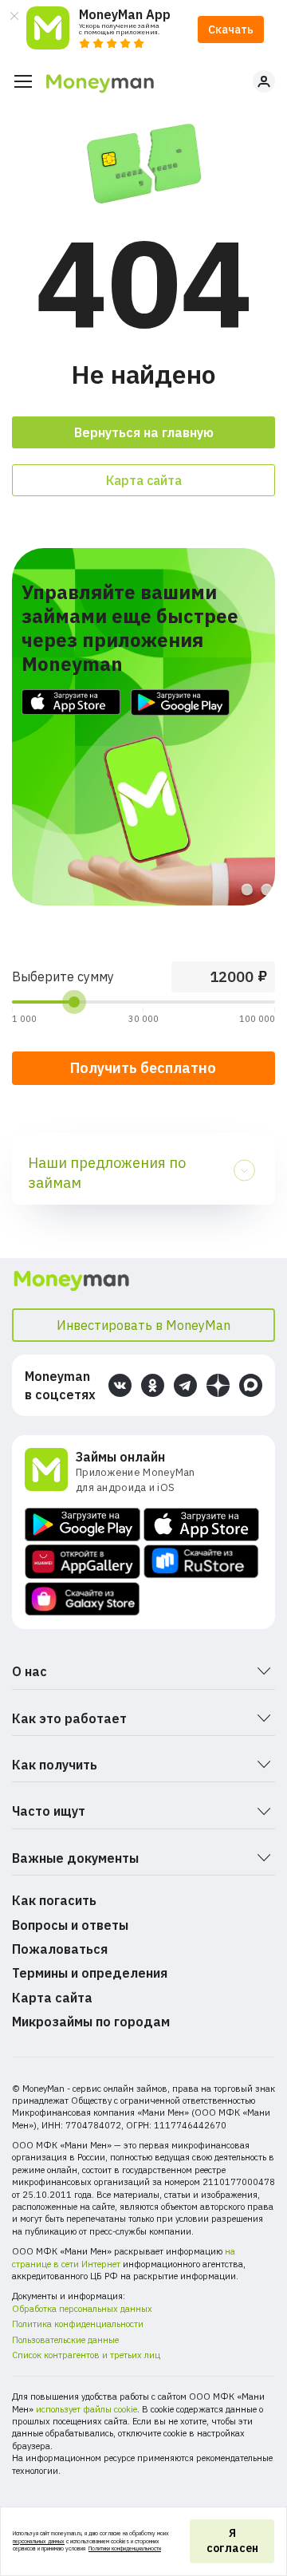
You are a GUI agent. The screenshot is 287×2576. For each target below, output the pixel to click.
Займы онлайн (120, 1457)
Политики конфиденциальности (125, 2548)
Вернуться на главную (144, 432)
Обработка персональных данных (82, 2309)
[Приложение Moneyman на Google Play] (83, 1525)
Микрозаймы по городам (91, 2022)
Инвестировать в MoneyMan (143, 1325)
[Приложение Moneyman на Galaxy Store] (83, 1599)
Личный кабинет (264, 81)
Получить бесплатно (143, 1068)
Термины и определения (90, 1973)
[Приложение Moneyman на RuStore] (201, 1562)
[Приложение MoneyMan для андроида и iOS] (50, 1471)
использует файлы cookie (86, 2409)
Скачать (231, 30)
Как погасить (54, 1900)
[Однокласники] (153, 1385)
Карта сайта (144, 480)
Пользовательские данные (65, 2340)
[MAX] (251, 1385)
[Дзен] (218, 1385)
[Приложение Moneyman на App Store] (201, 1525)
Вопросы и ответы (70, 1925)
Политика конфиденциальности (78, 2324)
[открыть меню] (23, 81)
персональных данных (39, 2541)
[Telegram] (185, 1385)
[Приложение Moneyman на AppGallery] (83, 1562)
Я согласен (232, 2541)
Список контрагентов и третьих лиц (86, 2355)
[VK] (120, 1385)
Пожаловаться (60, 1949)
